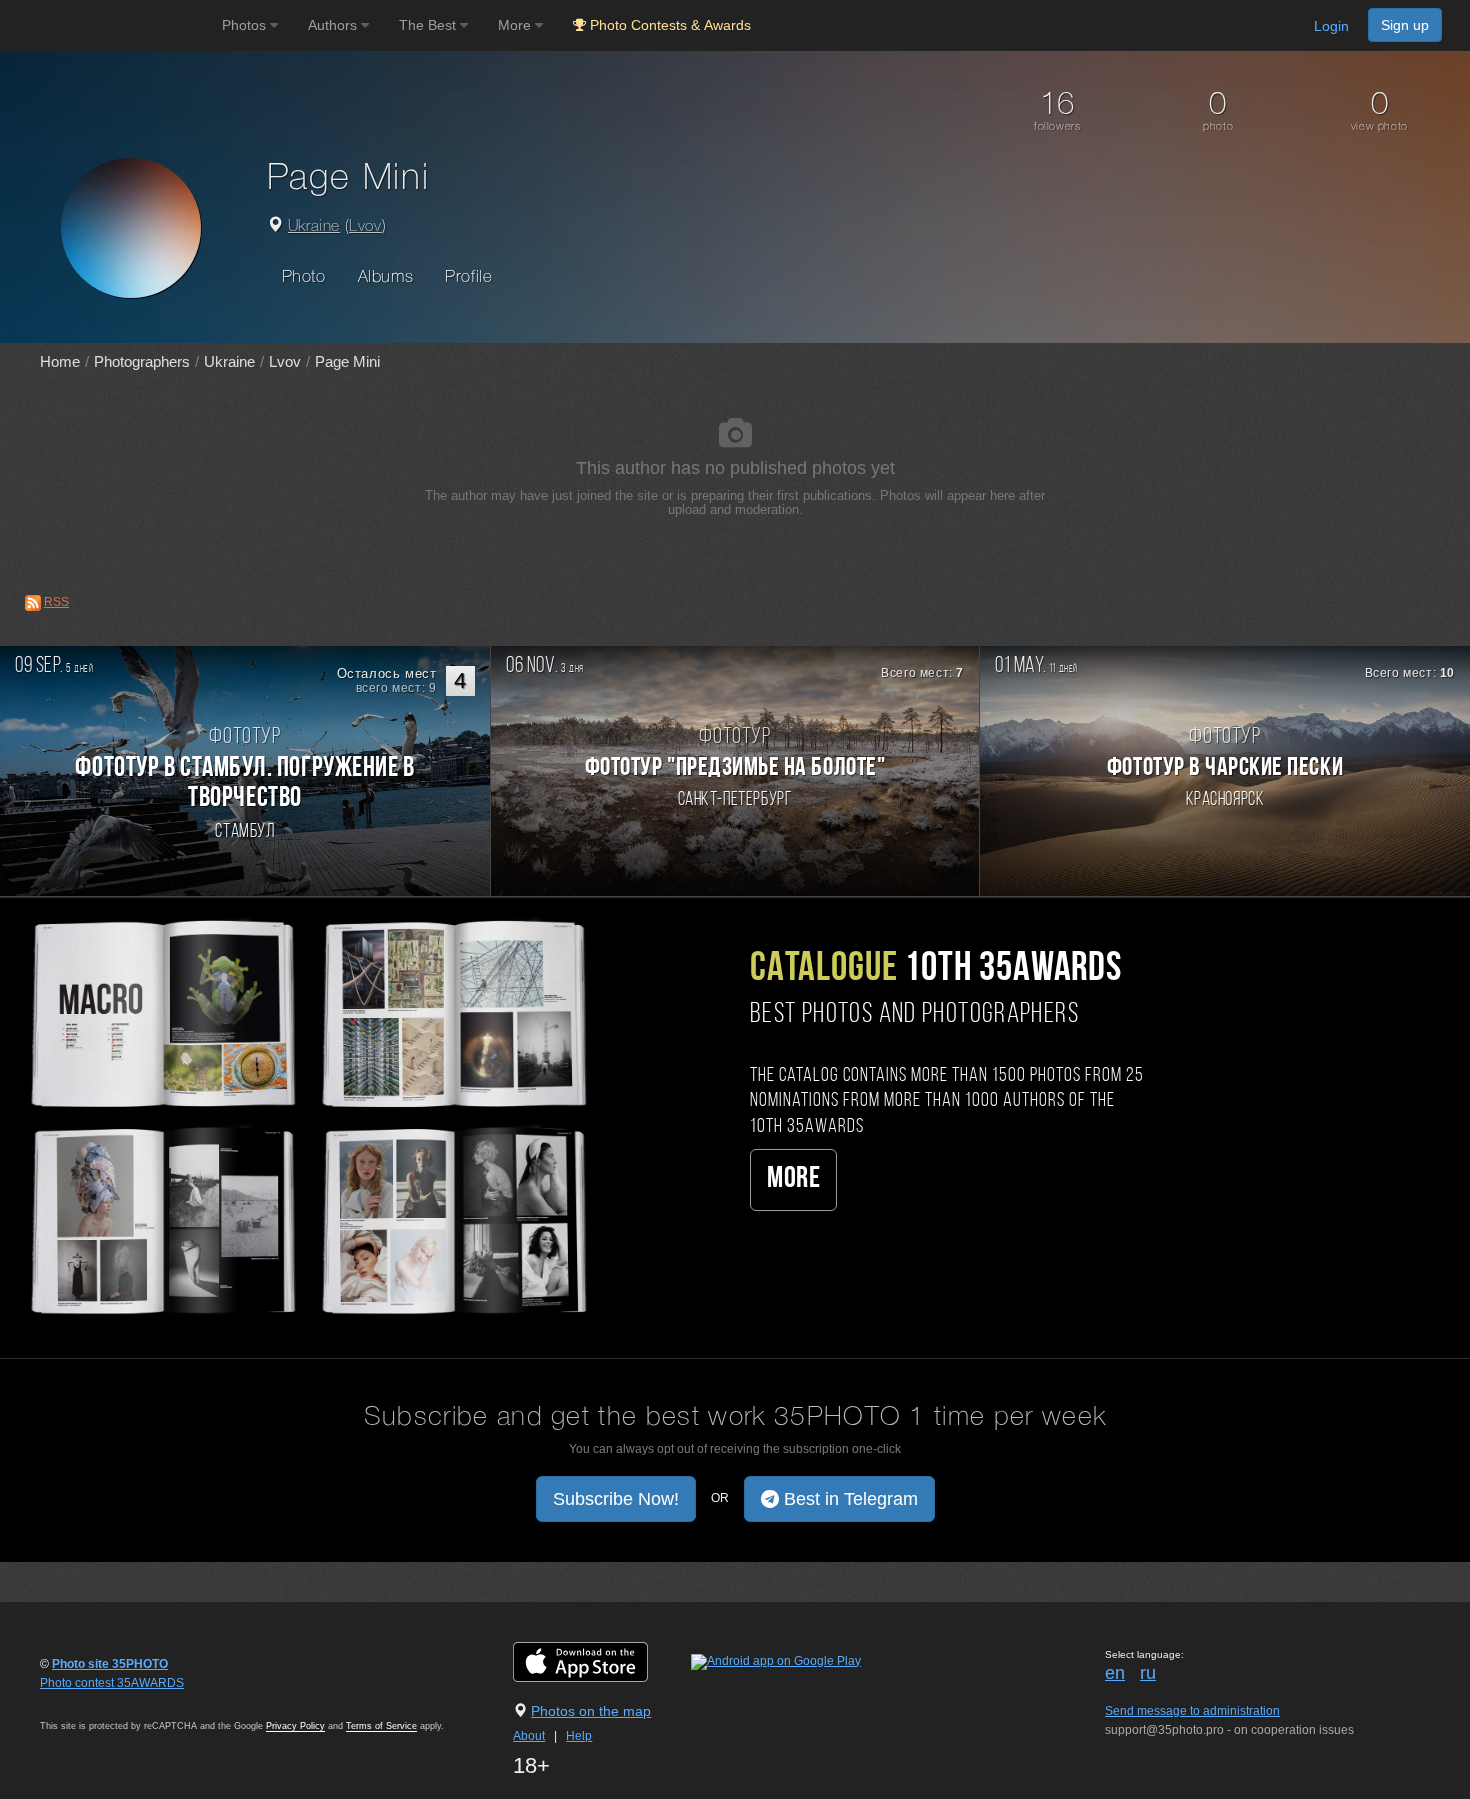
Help (579, 1736)
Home (60, 361)
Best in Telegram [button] (848, 1499)
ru (1148, 1673)
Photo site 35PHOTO (110, 1664)
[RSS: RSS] (33, 603)
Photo (304, 277)
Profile (468, 277)
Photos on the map (591, 1711)
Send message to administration (1192, 1711)
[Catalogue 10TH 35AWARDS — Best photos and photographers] (306, 1115)
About (529, 1736)
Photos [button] (246, 25)
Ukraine (314, 227)
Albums (386, 277)
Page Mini (347, 361)
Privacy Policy (295, 1726)
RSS (56, 602)
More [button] (516, 25)
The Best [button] (429, 25)
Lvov (365, 227)
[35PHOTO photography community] (108, 25)
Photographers (142, 361)
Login (1331, 26)
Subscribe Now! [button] (616, 1499)
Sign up (1405, 25)
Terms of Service (381, 1726)
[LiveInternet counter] (84, 1702)
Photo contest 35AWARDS (112, 1683)
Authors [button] (334, 25)
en (1115, 1673)
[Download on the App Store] (600, 1661)
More (793, 1179)
